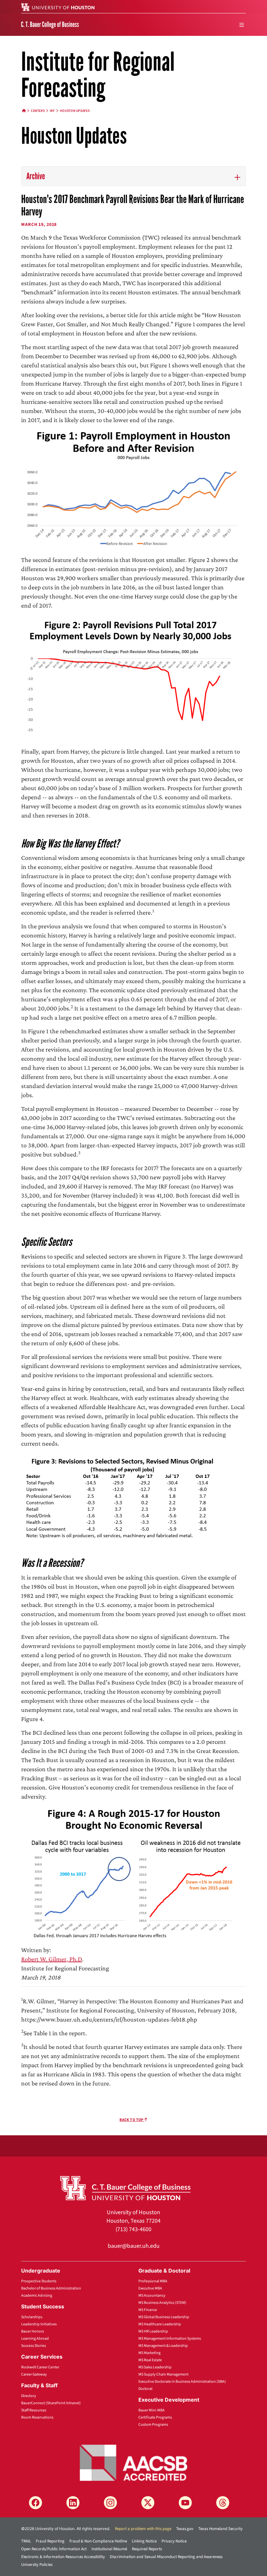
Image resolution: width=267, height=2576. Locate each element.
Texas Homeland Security (220, 2529)
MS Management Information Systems (170, 2339)
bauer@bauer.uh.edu (134, 2246)
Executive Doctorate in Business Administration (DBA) (182, 2382)
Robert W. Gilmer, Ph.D (52, 1959)
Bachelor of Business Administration (51, 2288)
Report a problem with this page (143, 2529)
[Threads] (223, 2503)
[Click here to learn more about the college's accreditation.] (133, 2462)
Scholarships (32, 2317)
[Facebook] (35, 2503)
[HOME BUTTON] (24, 111)
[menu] (242, 25)
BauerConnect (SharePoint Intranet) (51, 2403)
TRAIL (26, 2541)
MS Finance (148, 2310)
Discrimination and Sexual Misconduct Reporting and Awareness (166, 2557)
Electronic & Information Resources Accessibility (63, 2557)
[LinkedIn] (73, 2503)
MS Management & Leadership (163, 2346)
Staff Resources (34, 2410)
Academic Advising (37, 2296)
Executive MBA (150, 2288)
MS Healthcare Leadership (160, 2324)
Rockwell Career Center (40, 2367)
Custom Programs (153, 2425)
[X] (148, 2503)
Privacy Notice (174, 2541)
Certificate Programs (155, 2417)
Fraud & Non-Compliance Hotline (98, 2541)
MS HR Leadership (153, 2331)
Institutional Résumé (109, 2549)
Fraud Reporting (50, 2541)
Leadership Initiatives (39, 2324)
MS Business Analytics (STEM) (162, 2303)
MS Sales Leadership (155, 2367)
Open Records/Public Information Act (54, 2549)
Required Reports (147, 2549)
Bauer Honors (33, 2331)
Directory (29, 2396)
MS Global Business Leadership (164, 2317)
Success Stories (34, 2346)
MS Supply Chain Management (163, 2374)
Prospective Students (39, 2281)
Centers (38, 111)
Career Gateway (34, 2374)
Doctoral (145, 2389)
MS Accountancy (152, 2296)
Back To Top (132, 2120)
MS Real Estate (150, 2360)
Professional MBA (153, 2281)
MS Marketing (149, 2353)
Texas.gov (185, 2529)
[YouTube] (185, 2503)
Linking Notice (144, 2541)
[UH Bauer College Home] (50, 24)
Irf (52, 111)
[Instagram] (110, 2503)
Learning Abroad (35, 2339)
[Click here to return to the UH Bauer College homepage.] (125, 2187)
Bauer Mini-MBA (152, 2410)
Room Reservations (37, 2417)
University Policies (37, 2565)
